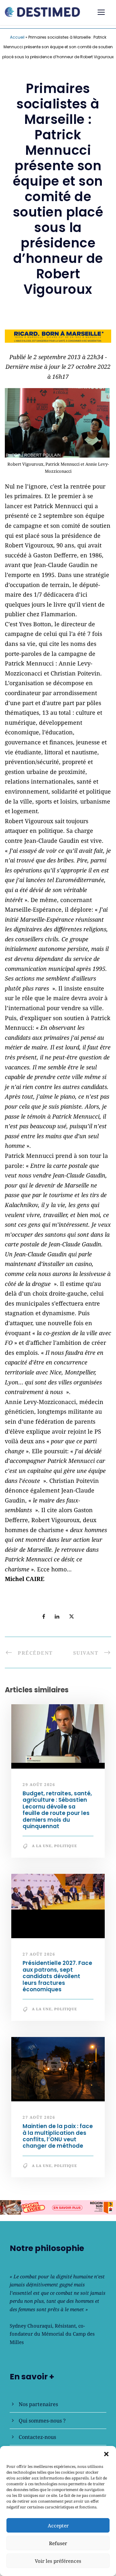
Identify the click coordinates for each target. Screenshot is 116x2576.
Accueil (17, 37)
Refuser (58, 2543)
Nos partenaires (38, 2404)
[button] (106, 2454)
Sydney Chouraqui (31, 2326)
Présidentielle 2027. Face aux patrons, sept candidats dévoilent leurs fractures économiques (57, 1976)
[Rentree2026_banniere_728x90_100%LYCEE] (58, 2207)
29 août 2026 (39, 1785)
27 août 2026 (39, 1954)
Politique (66, 1846)
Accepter (58, 2525)
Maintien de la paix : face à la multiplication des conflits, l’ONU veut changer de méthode (58, 2136)
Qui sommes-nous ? (42, 2421)
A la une (42, 1846)
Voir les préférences (58, 2561)
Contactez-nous (37, 2437)
